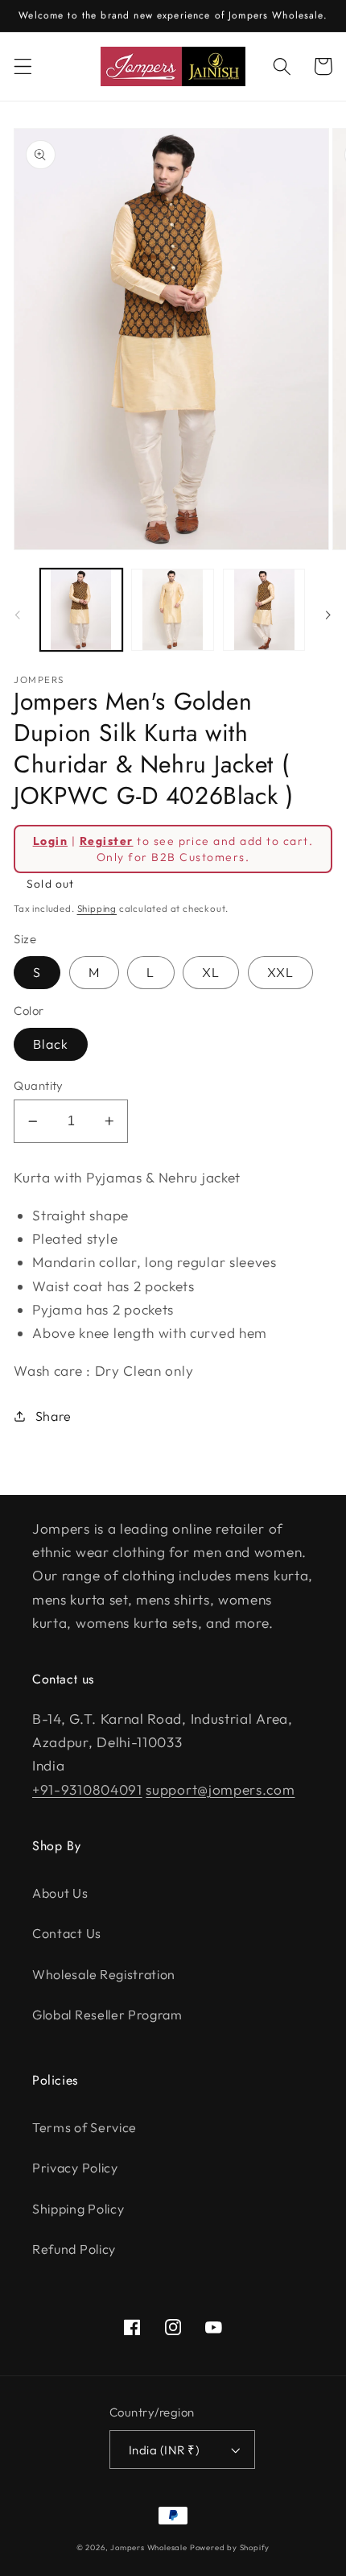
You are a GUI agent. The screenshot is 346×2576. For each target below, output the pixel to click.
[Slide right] (328, 615)
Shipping (97, 908)
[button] (23, 66)
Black (51, 1044)
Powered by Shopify (230, 2547)
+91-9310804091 (87, 1789)
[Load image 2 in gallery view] (172, 610)
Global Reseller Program (107, 2015)
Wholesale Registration (104, 1974)
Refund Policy (74, 2249)
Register (107, 841)
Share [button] (54, 1416)
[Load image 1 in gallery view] (81, 610)
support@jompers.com (220, 1789)
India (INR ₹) (164, 2450)
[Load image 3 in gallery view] (264, 610)
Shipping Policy (78, 2209)
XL (211, 972)
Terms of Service (84, 2127)
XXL (280, 972)
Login (50, 841)
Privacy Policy (75, 2168)
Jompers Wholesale (149, 2547)
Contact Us (67, 1933)
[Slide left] (18, 615)
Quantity (39, 1085)
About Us (60, 1893)
